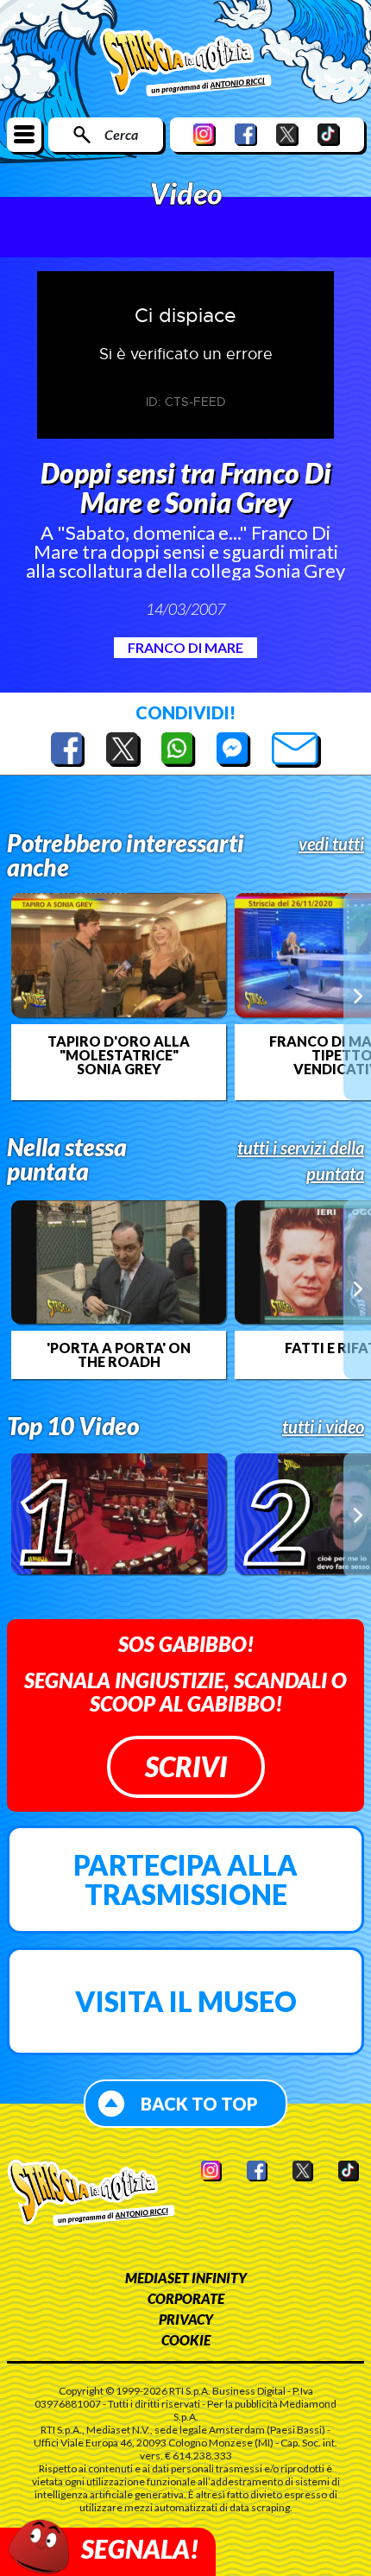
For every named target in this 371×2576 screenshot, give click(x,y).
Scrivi (186, 1766)
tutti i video (323, 1427)
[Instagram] (204, 134)
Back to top (199, 2104)
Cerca (121, 134)
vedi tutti (331, 844)
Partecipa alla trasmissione (185, 1880)
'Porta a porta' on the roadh (119, 1355)
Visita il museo (186, 2001)
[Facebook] (246, 134)
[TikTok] (329, 134)
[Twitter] (287, 134)
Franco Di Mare (185, 647)
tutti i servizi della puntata (301, 1161)
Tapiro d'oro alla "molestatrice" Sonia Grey (119, 1055)
